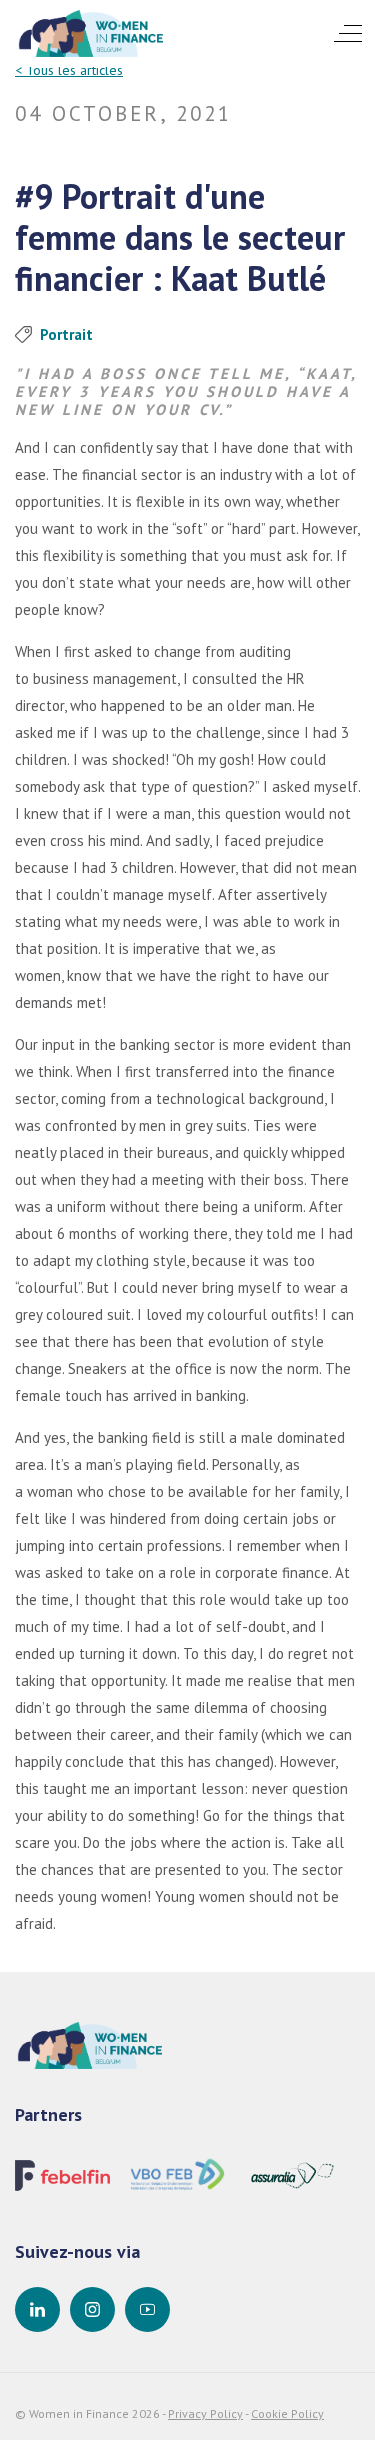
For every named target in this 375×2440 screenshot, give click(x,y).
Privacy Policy (205, 2413)
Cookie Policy (287, 2413)
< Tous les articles (69, 70)
